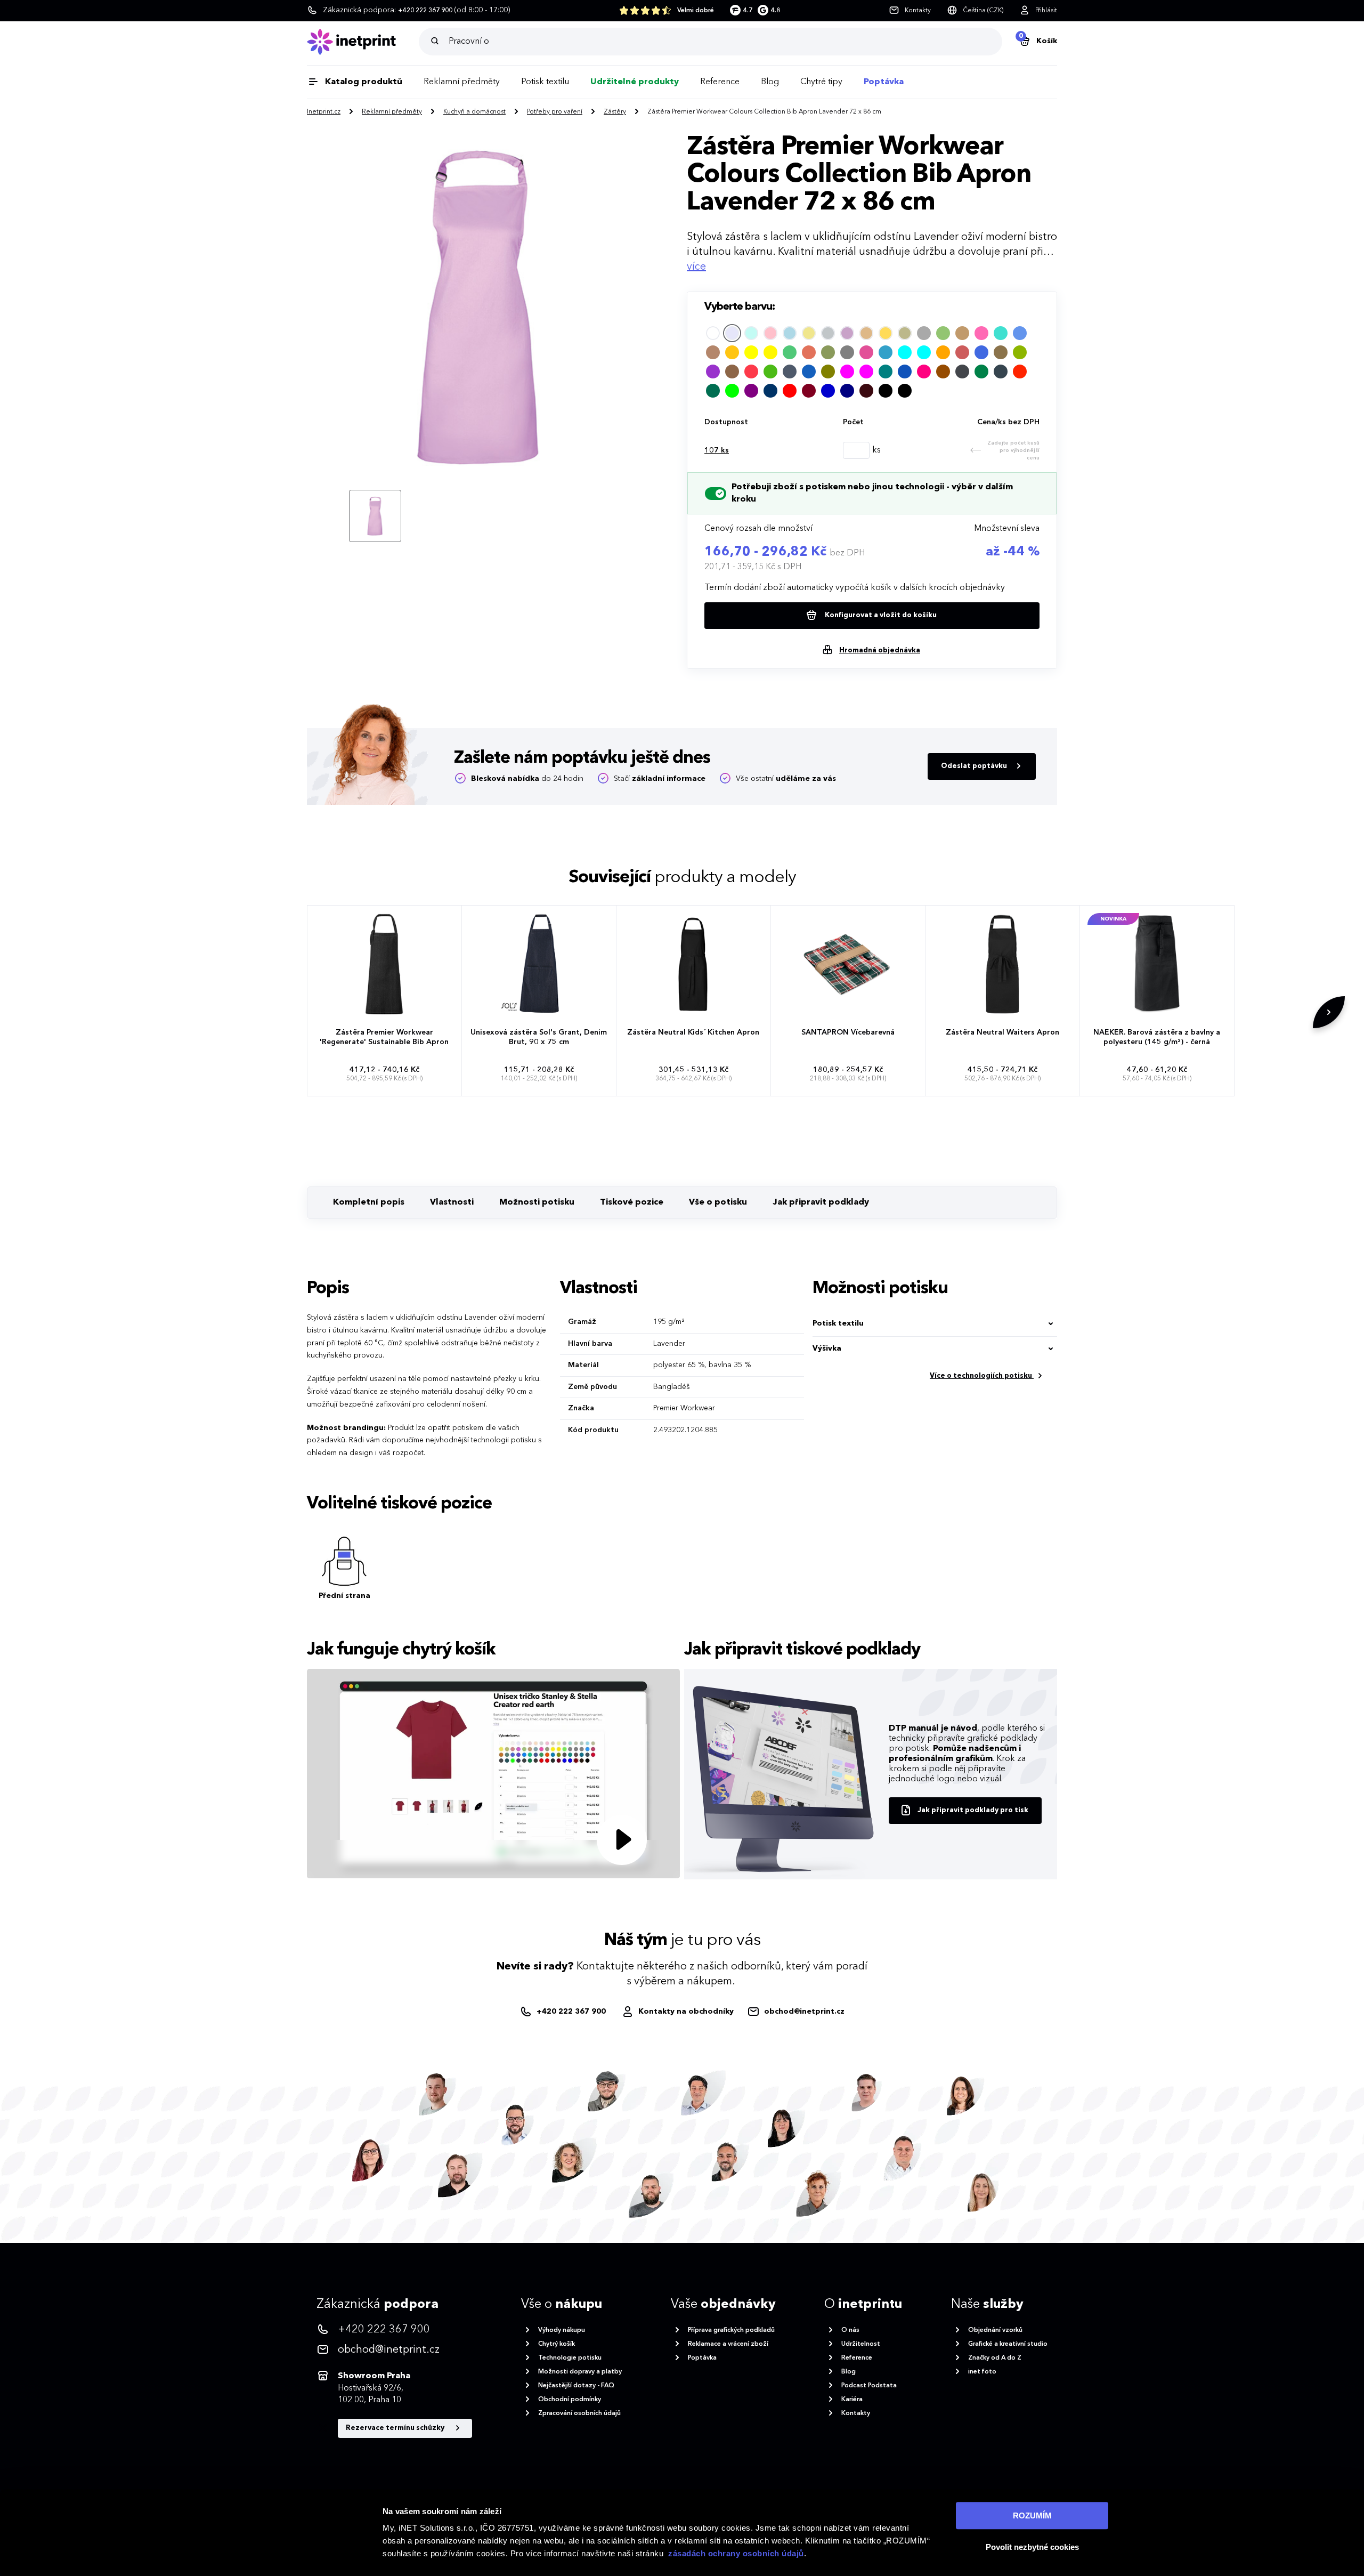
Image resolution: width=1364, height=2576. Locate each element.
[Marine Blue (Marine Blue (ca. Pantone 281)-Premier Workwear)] (770, 391)
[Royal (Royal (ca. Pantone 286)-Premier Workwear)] (981, 352)
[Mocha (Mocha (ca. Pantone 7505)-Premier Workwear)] (732, 372)
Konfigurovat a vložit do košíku (880, 615)
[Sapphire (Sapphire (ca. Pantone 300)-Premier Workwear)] (905, 372)
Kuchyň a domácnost (474, 112)
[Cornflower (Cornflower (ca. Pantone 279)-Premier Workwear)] (1020, 333)
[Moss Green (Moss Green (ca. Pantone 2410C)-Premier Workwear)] (828, 352)
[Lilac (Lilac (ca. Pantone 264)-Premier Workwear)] (847, 333)
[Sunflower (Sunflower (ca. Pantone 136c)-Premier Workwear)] (732, 352)
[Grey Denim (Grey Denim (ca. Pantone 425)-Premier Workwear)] (847, 352)
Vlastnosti (452, 1202)
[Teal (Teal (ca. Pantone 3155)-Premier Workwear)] (886, 372)
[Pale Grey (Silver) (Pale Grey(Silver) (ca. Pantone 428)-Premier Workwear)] (828, 333)
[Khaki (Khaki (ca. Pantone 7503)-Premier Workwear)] (809, 333)
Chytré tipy (821, 82)
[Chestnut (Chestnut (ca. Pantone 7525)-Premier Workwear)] (962, 352)
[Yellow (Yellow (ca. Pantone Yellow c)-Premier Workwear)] (751, 352)
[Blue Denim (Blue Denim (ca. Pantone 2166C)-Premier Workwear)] (809, 372)
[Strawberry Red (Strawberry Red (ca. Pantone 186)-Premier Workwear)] (1020, 372)
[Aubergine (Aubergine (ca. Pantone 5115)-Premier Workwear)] (866, 391)
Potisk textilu (545, 82)
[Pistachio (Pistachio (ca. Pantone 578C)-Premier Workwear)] (943, 333)
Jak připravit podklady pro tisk (973, 1810)
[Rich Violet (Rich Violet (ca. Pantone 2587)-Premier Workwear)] (713, 372)
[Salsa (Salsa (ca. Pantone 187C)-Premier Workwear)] (751, 372)
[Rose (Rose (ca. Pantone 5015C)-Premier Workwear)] (924, 372)
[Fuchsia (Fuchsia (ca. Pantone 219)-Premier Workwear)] (847, 372)
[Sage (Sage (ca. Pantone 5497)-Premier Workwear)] (905, 333)
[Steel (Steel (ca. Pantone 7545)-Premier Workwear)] (962, 372)
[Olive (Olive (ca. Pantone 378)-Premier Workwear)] (828, 372)
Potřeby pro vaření (555, 112)
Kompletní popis (369, 1202)
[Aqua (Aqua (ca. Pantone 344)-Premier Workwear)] (905, 352)
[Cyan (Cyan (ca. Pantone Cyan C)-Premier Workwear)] (924, 352)
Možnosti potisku (537, 1202)
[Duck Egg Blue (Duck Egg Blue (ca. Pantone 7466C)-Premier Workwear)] (751, 333)
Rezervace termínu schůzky (396, 2428)
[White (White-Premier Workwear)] (713, 333)
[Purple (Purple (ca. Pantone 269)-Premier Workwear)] (751, 391)
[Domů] (363, 42)
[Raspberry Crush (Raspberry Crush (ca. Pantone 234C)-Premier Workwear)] (866, 352)
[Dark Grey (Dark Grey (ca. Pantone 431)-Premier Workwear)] (924, 333)
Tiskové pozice (632, 1202)
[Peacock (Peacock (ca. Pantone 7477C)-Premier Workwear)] (886, 352)
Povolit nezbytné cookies (1032, 2547)
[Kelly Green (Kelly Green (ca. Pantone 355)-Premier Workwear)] (770, 372)
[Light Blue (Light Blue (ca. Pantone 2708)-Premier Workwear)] (790, 333)
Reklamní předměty (462, 82)
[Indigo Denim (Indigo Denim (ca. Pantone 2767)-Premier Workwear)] (790, 372)
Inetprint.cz (324, 112)
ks (717, 450)
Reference (720, 82)
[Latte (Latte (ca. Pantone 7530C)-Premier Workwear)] (713, 352)
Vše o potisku (718, 1202)
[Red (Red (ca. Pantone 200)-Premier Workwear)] (790, 391)
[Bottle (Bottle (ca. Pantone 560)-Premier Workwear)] (713, 391)
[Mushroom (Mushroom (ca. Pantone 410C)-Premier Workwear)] (1001, 352)
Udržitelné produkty (635, 82)
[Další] (1329, 1012)
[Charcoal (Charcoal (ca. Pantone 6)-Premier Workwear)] (1001, 372)
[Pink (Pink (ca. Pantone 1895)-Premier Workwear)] (770, 333)
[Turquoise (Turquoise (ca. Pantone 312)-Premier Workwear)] (1001, 333)
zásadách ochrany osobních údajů (736, 2553)
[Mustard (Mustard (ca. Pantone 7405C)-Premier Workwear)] (886, 333)
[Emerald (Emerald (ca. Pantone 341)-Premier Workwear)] (790, 352)
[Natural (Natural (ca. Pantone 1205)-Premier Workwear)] (866, 333)
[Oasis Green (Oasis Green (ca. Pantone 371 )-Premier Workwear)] (981, 372)
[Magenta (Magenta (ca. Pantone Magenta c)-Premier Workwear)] (866, 372)
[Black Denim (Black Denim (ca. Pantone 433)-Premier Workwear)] (905, 391)
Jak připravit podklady (821, 1202)
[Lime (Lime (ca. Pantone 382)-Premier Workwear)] (732, 391)
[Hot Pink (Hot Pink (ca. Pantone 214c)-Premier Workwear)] (981, 333)
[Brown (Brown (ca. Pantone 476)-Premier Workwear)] (943, 372)
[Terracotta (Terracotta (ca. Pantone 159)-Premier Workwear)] (809, 352)
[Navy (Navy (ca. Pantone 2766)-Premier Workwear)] (847, 391)
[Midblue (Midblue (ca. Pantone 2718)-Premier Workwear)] (828, 391)
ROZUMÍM (1032, 2516)
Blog (770, 82)
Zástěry (615, 112)
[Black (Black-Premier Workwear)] (886, 391)
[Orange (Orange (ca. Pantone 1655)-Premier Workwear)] (943, 352)
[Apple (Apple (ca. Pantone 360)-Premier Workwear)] (1020, 352)
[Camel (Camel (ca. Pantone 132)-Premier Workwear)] (962, 333)
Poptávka (884, 82)
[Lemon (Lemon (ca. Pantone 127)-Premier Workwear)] (770, 352)
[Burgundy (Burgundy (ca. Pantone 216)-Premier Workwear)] (809, 391)
